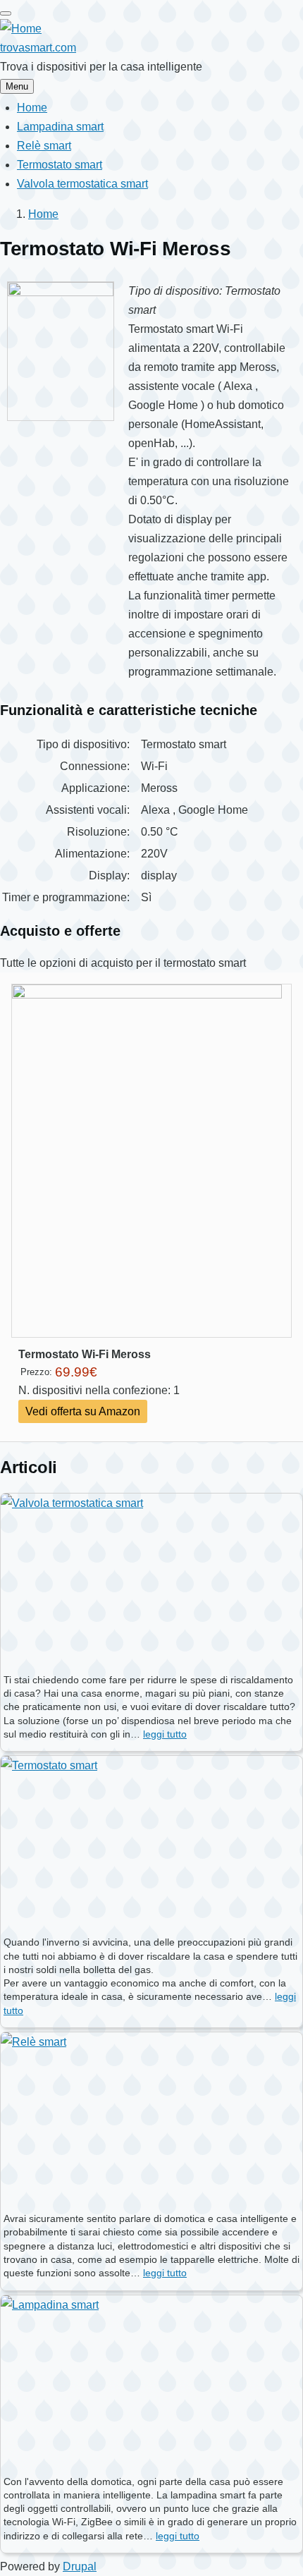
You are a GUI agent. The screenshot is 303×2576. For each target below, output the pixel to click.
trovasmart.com (38, 48)
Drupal (80, 2566)
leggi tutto (165, 1734)
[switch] (6, 13)
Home (43, 214)
